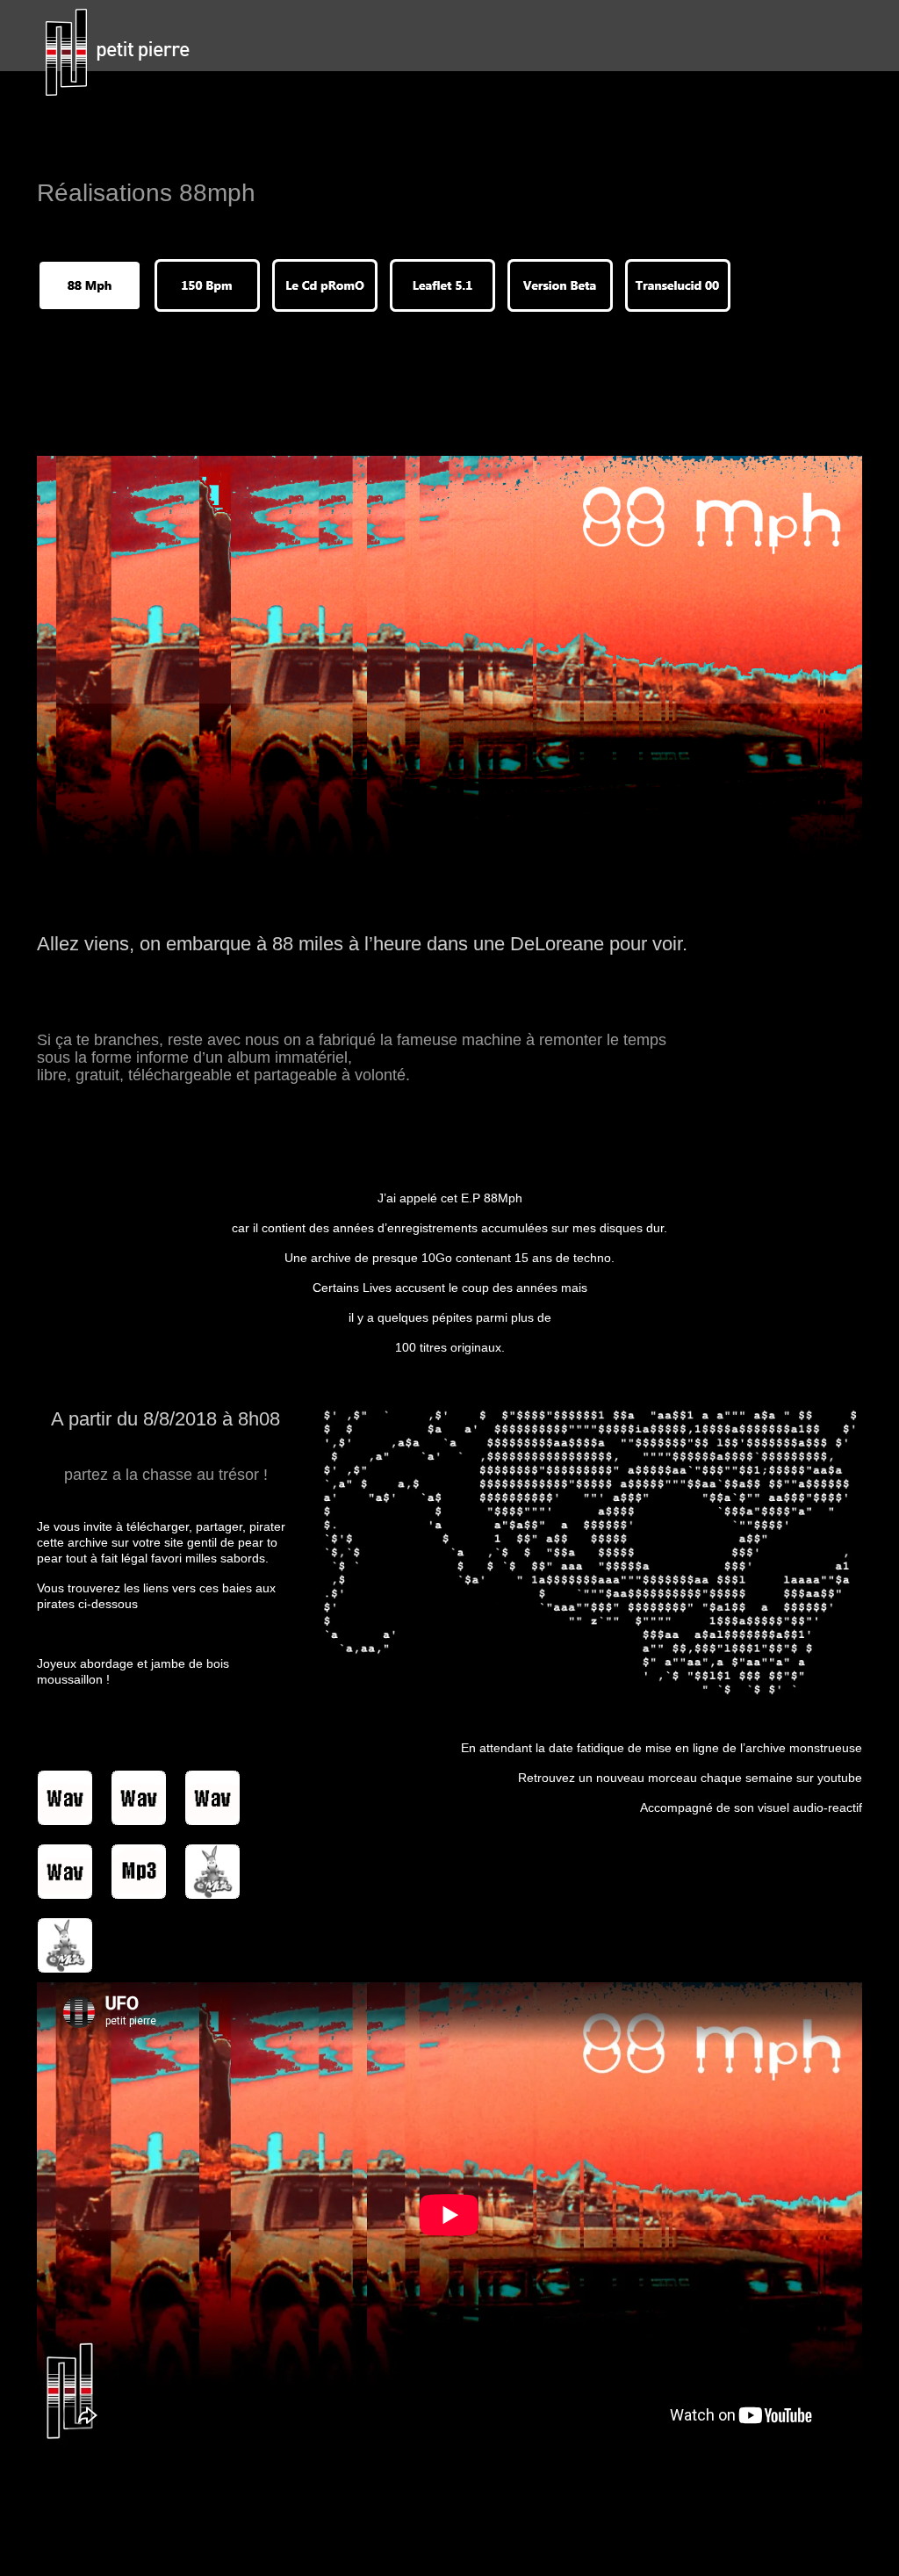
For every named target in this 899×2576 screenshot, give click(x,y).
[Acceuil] (127, 53)
